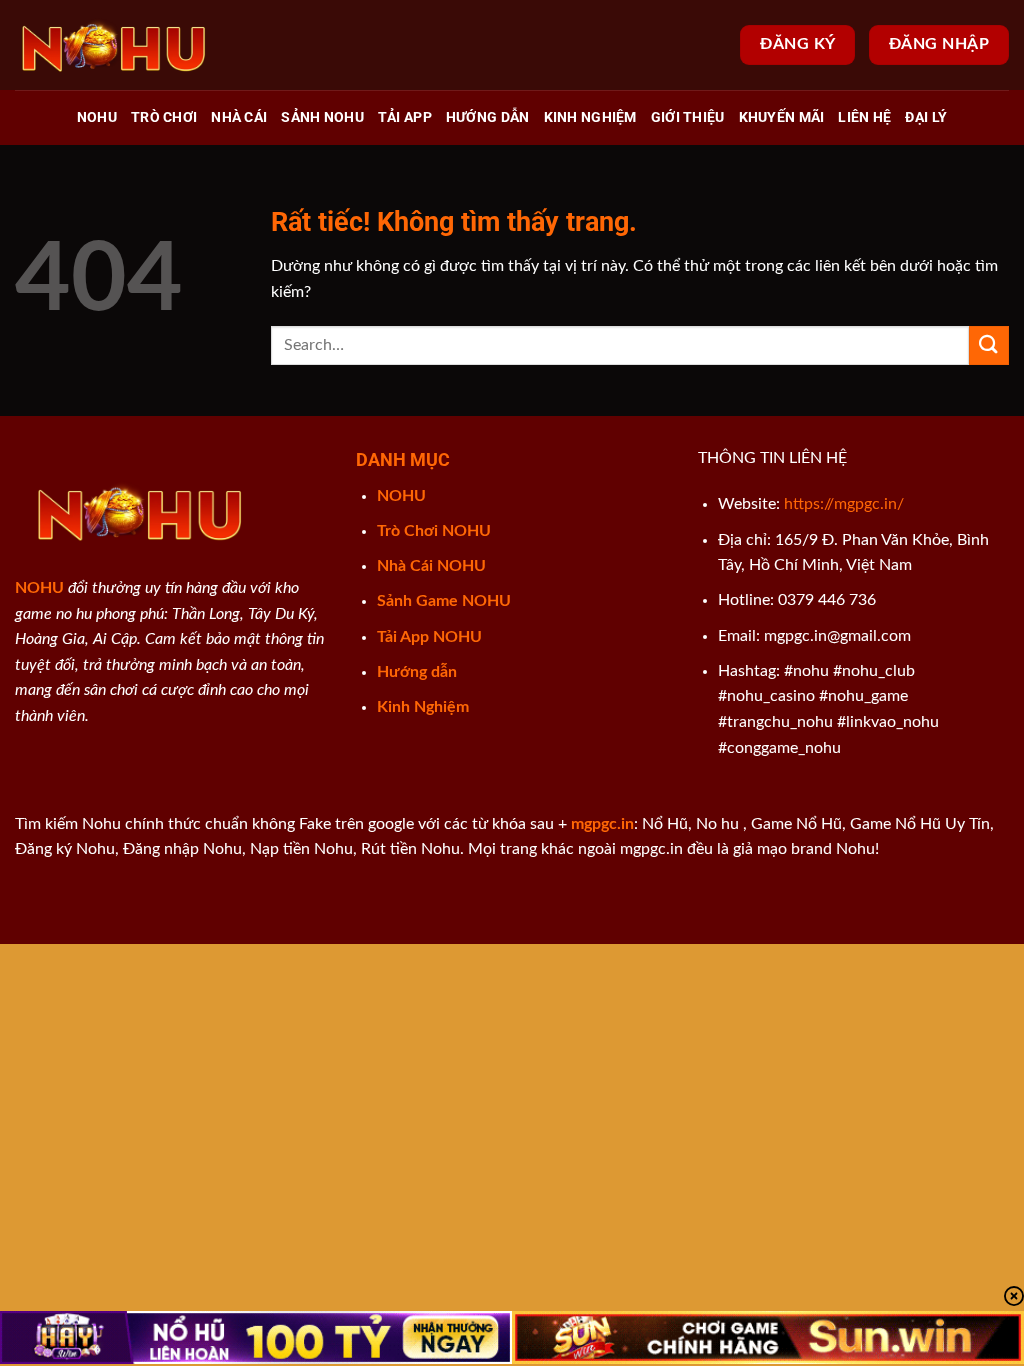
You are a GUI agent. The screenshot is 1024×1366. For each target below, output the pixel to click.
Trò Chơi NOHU (434, 531)
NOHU (97, 117)
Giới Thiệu (688, 117)
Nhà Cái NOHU (431, 566)
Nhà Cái (239, 117)
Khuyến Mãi (782, 117)
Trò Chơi (164, 117)
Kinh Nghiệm (590, 117)
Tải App (405, 117)
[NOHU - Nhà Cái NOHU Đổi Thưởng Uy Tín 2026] (115, 45)
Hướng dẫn (488, 117)
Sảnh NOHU (322, 117)
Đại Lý (926, 117)
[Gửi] (989, 345)
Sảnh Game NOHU (444, 601)
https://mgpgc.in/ (844, 504)
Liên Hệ (864, 117)
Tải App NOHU (429, 637)
